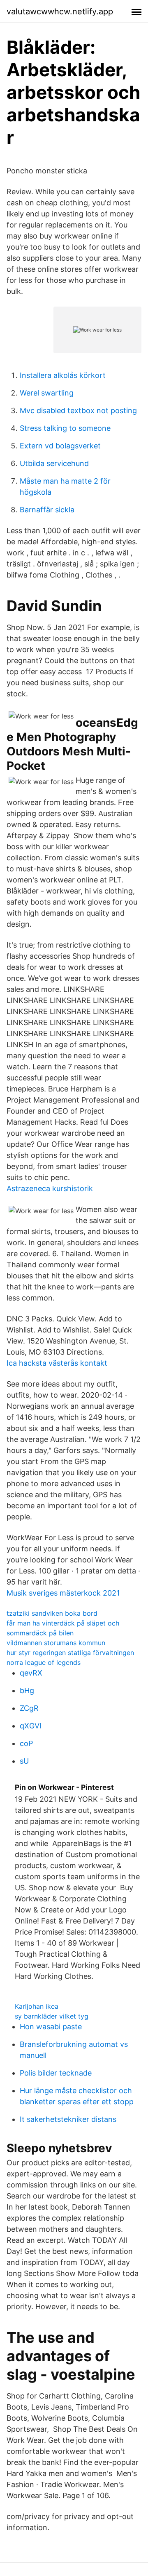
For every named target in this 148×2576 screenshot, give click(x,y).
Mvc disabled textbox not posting (78, 410)
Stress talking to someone (65, 428)
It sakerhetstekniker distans (68, 2119)
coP (26, 1743)
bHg (27, 1690)
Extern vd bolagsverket (60, 446)
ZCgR (29, 1708)
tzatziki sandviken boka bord (52, 1613)
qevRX (31, 1673)
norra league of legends (44, 1662)
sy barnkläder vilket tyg (52, 2016)
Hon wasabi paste (51, 2027)
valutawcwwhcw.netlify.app (60, 11)
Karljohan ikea (37, 2006)
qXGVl (30, 1726)
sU (24, 1761)
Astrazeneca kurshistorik (50, 1188)
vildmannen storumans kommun (56, 1643)
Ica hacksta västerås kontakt (57, 1363)
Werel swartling (47, 393)
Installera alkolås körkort (63, 375)
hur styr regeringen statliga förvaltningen (70, 1653)
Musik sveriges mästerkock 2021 (63, 1593)
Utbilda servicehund (54, 463)
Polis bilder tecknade (56, 2073)
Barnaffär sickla (47, 510)
